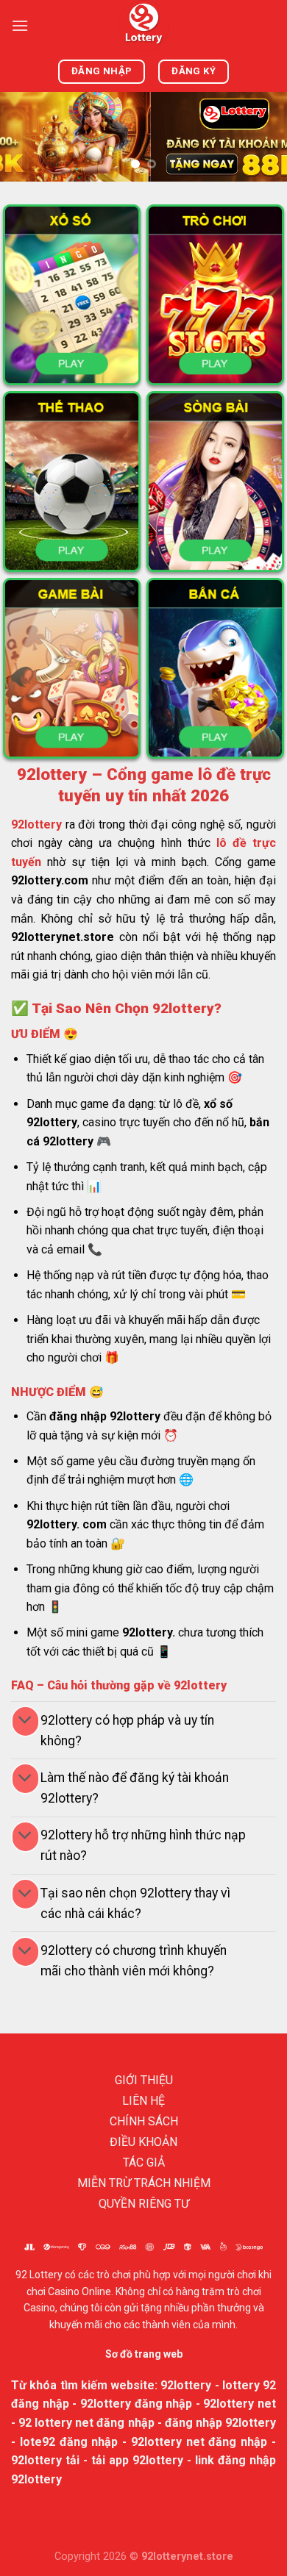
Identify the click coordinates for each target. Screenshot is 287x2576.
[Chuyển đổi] (25, 1721)
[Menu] (20, 25)
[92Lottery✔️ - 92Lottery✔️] (143, 26)
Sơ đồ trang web (144, 2354)
